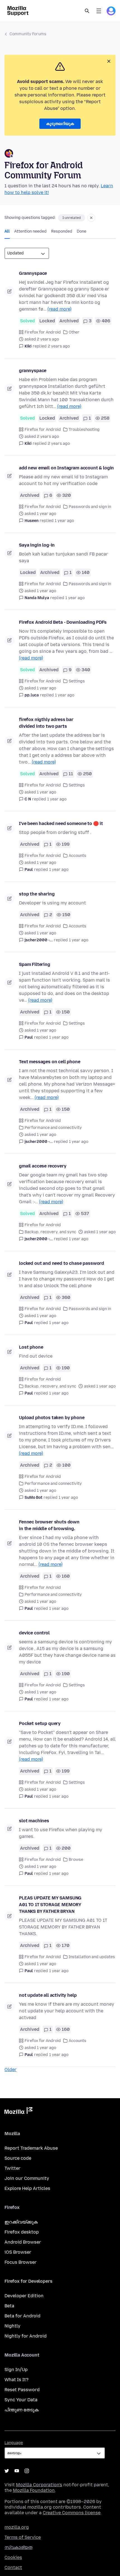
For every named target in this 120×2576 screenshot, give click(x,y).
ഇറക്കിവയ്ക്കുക (21, 2222)
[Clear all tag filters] (91, 218)
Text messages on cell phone (50, 1062)
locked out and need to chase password (62, 1263)
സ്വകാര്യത (18, 2547)
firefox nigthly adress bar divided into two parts (46, 723)
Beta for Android (22, 2316)
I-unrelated (72, 218)
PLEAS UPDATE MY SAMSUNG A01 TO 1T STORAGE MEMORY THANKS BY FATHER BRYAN (50, 1905)
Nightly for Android (26, 2336)
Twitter (12, 2168)
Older (10, 2070)
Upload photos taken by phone (52, 1418)
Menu (99, 11)
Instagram (27, 2471)
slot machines (34, 1821)
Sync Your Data (21, 2400)
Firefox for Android (43, 332)
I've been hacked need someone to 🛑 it (61, 823)
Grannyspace (33, 273)
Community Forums (28, 34)
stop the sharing (37, 894)
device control (34, 1633)
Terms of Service (23, 2537)
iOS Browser (18, 2252)
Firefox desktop (22, 2232)
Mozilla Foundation (34, 2490)
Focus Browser (21, 2262)
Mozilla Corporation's (39, 2485)
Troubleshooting (84, 430)
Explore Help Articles (27, 2188)
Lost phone (31, 1347)
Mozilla (18, 2112)
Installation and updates (92, 1957)
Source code (18, 2158)
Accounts (77, 856)
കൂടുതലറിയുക (60, 124)
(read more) (59, 309)
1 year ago (64, 521)
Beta (9, 2306)
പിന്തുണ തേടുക (21, 2410)
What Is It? (16, 2380)
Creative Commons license (72, 2513)
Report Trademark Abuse (31, 2148)
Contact (13, 2567)
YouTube (17, 2471)
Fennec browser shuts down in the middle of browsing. (49, 1525)
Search (87, 11)
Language (14, 2443)
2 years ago (59, 346)
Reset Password (22, 2390)
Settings (77, 681)
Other (74, 332)
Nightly (12, 2326)
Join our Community (27, 2178)
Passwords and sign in (90, 507)
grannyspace (33, 371)
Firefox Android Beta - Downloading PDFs (63, 622)
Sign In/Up (16, 2370)
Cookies (13, 2557)
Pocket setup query (40, 1723)
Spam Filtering (35, 964)
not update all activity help (48, 1995)
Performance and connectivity (53, 1128)
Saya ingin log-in (37, 545)
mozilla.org (17, 2527)
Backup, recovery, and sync (50, 1232)
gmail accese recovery (43, 1166)
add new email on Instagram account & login (66, 468)
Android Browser (23, 2242)
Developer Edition (24, 2296)
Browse (76, 1860)
